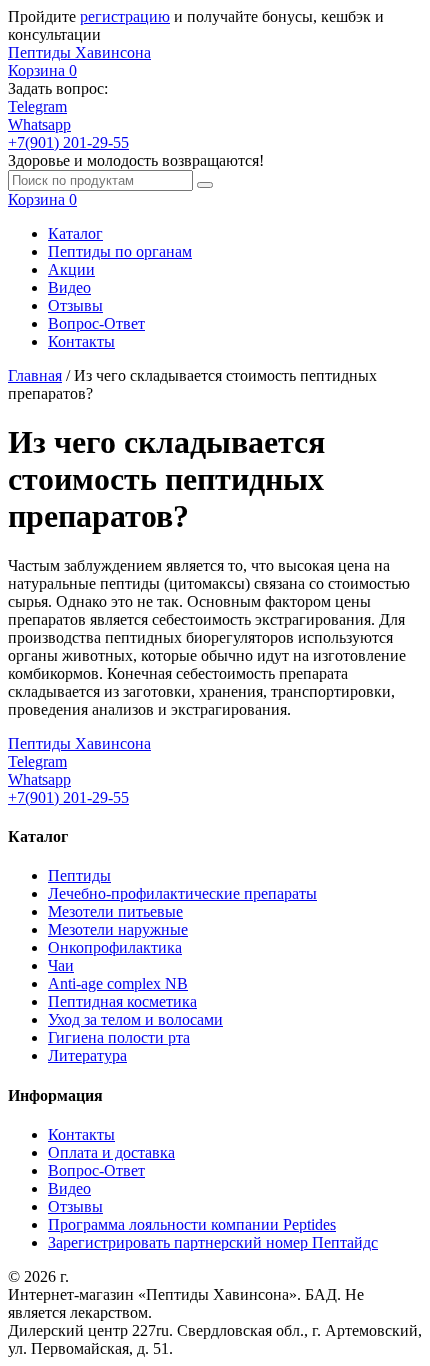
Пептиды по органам (120, 251)
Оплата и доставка (111, 1152)
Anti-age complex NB (118, 983)
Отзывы (75, 305)
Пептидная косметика (122, 1001)
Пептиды (79, 875)
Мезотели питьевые (115, 911)
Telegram (37, 106)
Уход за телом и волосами (135, 1019)
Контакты (81, 341)
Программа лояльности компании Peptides (192, 1224)
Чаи (61, 965)
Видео (69, 287)
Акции (71, 269)
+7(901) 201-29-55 (68, 142)
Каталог (75, 233)
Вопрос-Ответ (96, 323)
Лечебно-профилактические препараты (182, 893)
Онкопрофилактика (115, 947)
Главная (35, 375)
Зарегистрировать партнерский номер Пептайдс (213, 1242)
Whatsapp (39, 124)
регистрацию (125, 16)
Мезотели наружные (118, 929)
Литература (87, 1055)
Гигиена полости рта (119, 1037)
